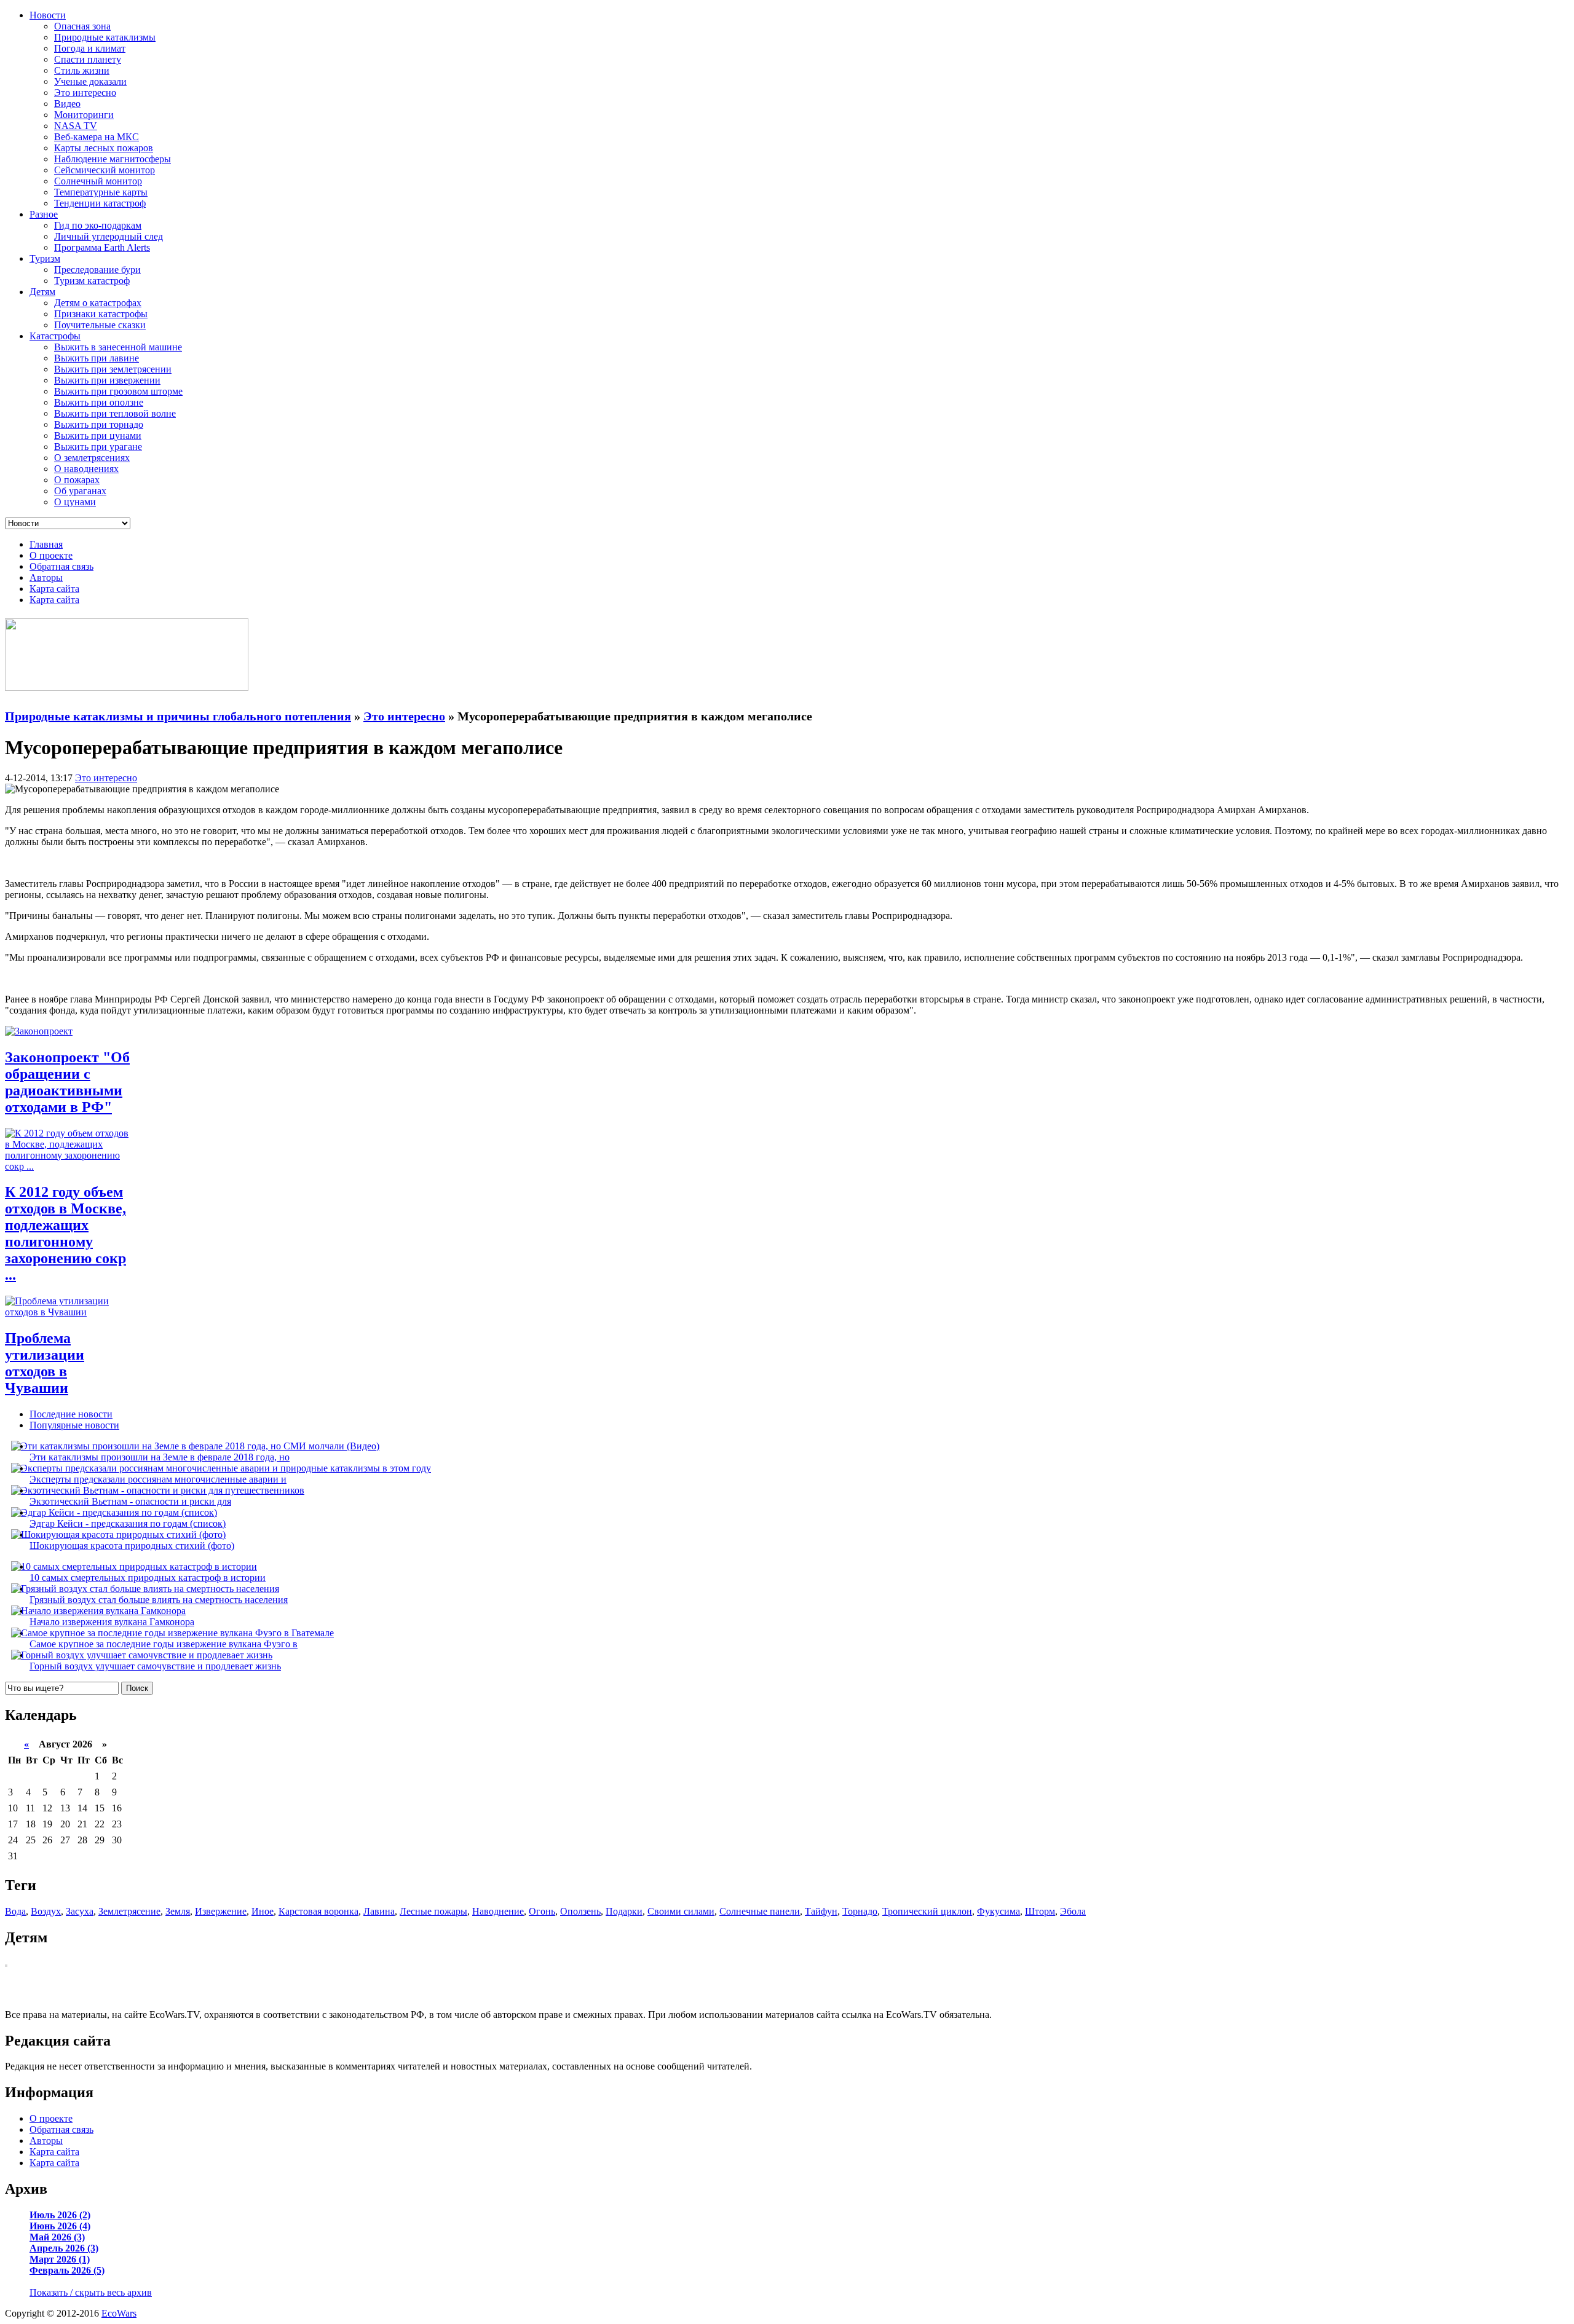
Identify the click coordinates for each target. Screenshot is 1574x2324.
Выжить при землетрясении (113, 369)
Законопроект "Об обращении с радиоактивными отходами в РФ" (67, 1082)
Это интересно (85, 93)
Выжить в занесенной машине (118, 347)
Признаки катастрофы (101, 314)
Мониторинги (84, 115)
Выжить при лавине (97, 358)
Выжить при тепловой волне (115, 413)
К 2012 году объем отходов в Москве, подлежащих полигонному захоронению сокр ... (65, 1233)
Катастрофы (55, 336)
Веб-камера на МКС (97, 137)
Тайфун (821, 1911)
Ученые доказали (90, 81)
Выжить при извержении (107, 380)
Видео (67, 104)
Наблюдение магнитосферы (113, 159)
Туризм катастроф (92, 281)
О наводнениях (86, 469)
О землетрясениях (92, 458)
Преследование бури (97, 270)
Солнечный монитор (98, 181)
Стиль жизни (82, 70)
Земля (178, 1911)
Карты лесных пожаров (104, 148)
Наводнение (498, 1911)
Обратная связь (61, 566)
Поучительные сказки (100, 325)
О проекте (51, 555)
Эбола (1073, 1911)
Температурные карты (101, 192)
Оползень (580, 1911)
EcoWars (119, 2313)
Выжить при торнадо (99, 424)
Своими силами (681, 1911)
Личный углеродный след (109, 236)
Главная (46, 544)
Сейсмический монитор (105, 170)
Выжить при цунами (98, 435)
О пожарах (77, 480)
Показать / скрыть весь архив (91, 2292)
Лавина (379, 1911)
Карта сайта (54, 589)
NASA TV (76, 126)
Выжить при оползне (99, 402)
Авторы (46, 577)
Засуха (80, 1911)
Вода (15, 1911)
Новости (48, 15)
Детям (42, 292)
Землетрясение (129, 1911)
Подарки (624, 1911)
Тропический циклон (927, 1911)
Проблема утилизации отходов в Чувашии (45, 1363)
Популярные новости (74, 1425)
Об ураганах (80, 491)
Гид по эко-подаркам (98, 225)
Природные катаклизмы (105, 37)
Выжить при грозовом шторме (118, 391)
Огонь (542, 1911)
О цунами (75, 502)
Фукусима (999, 1911)
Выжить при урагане (98, 447)
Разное (44, 214)
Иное (263, 1911)
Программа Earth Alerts (102, 247)
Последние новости (71, 1414)
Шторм (1040, 1911)
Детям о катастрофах (98, 303)
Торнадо (860, 1911)
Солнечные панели (760, 1911)
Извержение (221, 1911)
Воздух (46, 1911)
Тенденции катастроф (100, 203)
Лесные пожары (433, 1911)
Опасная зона (82, 26)
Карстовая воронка (318, 1911)
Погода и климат (90, 48)
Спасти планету (88, 59)
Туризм (45, 258)
